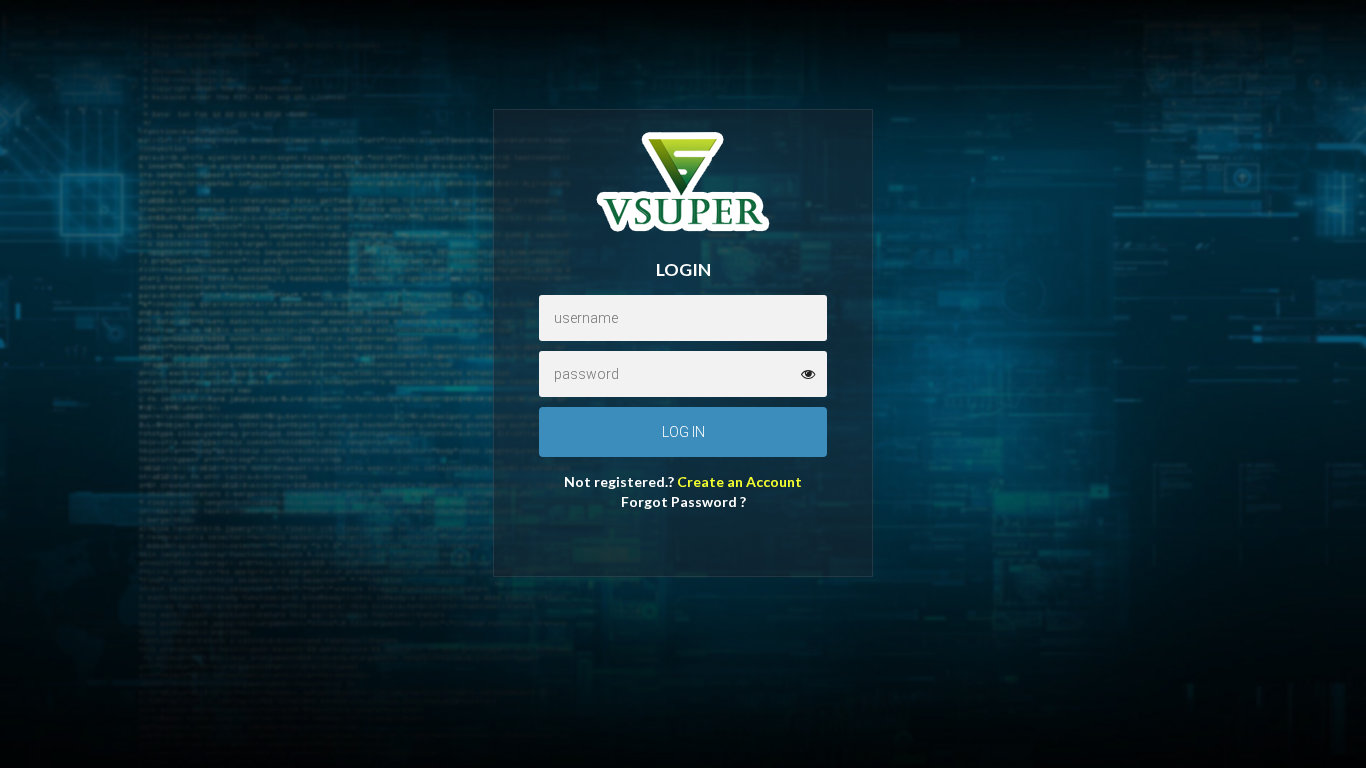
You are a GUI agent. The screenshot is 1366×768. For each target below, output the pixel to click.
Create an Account (739, 481)
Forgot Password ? (683, 501)
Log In (683, 432)
